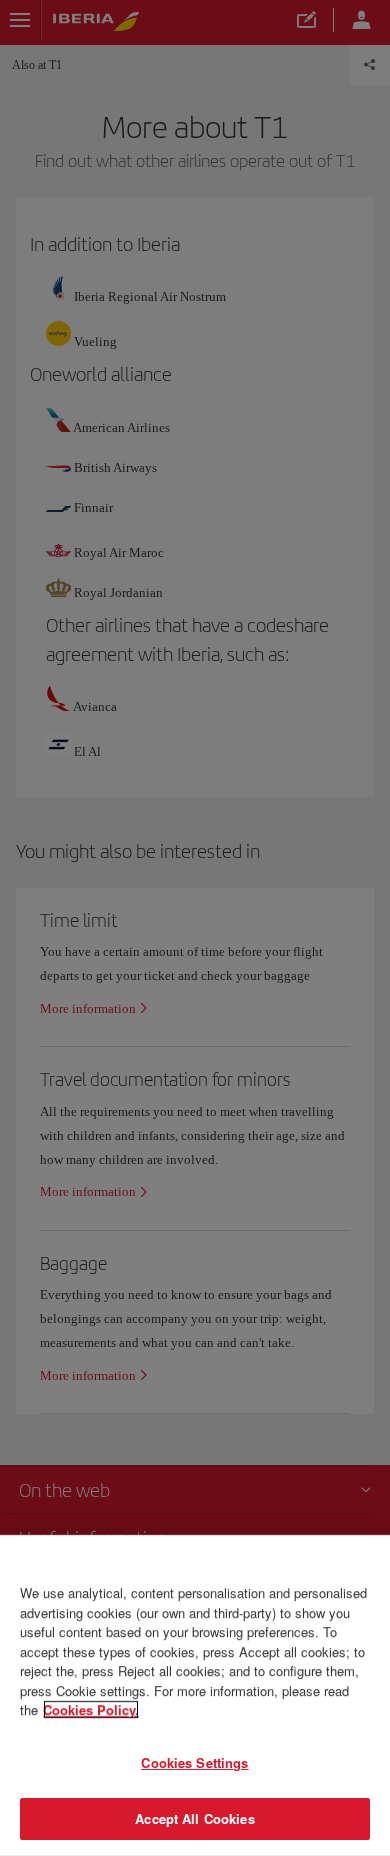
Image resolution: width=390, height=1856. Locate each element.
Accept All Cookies (194, 1818)
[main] (195, 1695)
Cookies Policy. (91, 1709)
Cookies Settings (194, 1762)
